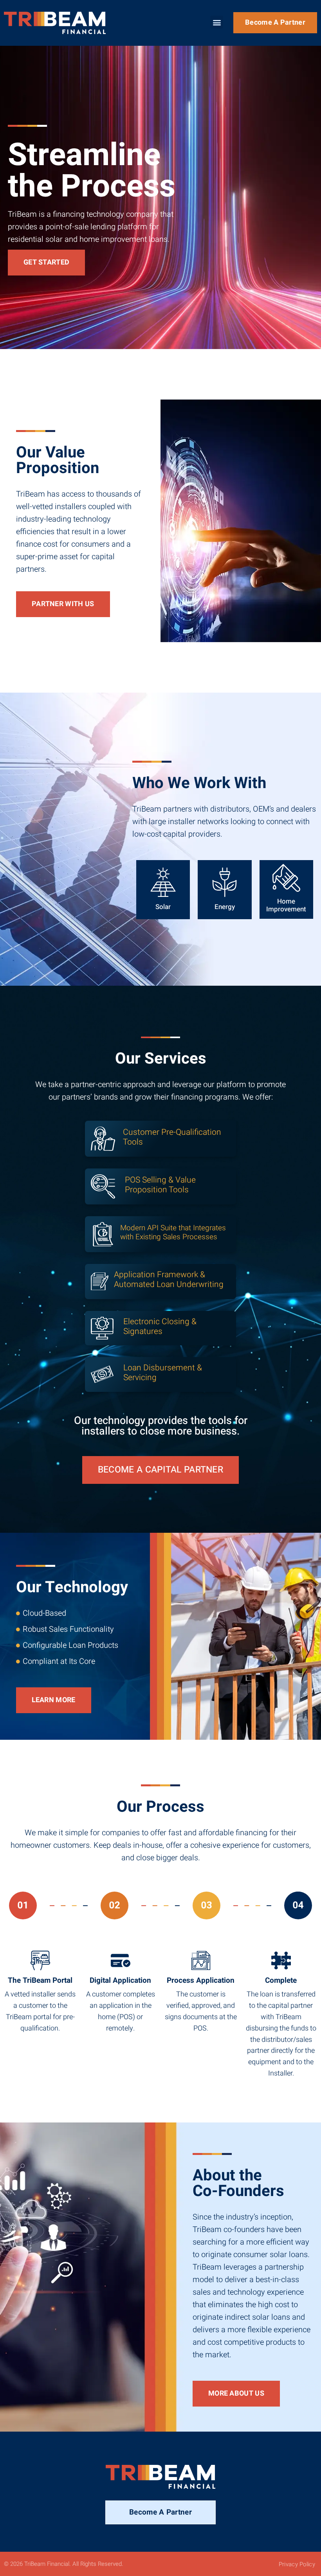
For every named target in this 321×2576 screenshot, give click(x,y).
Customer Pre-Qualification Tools (172, 1137)
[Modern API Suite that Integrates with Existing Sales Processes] (103, 1234)
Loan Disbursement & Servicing (163, 1373)
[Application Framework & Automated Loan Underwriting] (100, 1281)
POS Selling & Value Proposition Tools (160, 1185)
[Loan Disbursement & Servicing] (102, 1374)
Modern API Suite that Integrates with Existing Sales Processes (173, 1232)
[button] (217, 22)
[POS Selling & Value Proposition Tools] (103, 1186)
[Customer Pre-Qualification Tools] (103, 1139)
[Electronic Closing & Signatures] (102, 1328)
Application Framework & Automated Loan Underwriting (169, 1280)
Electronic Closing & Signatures (160, 1327)
